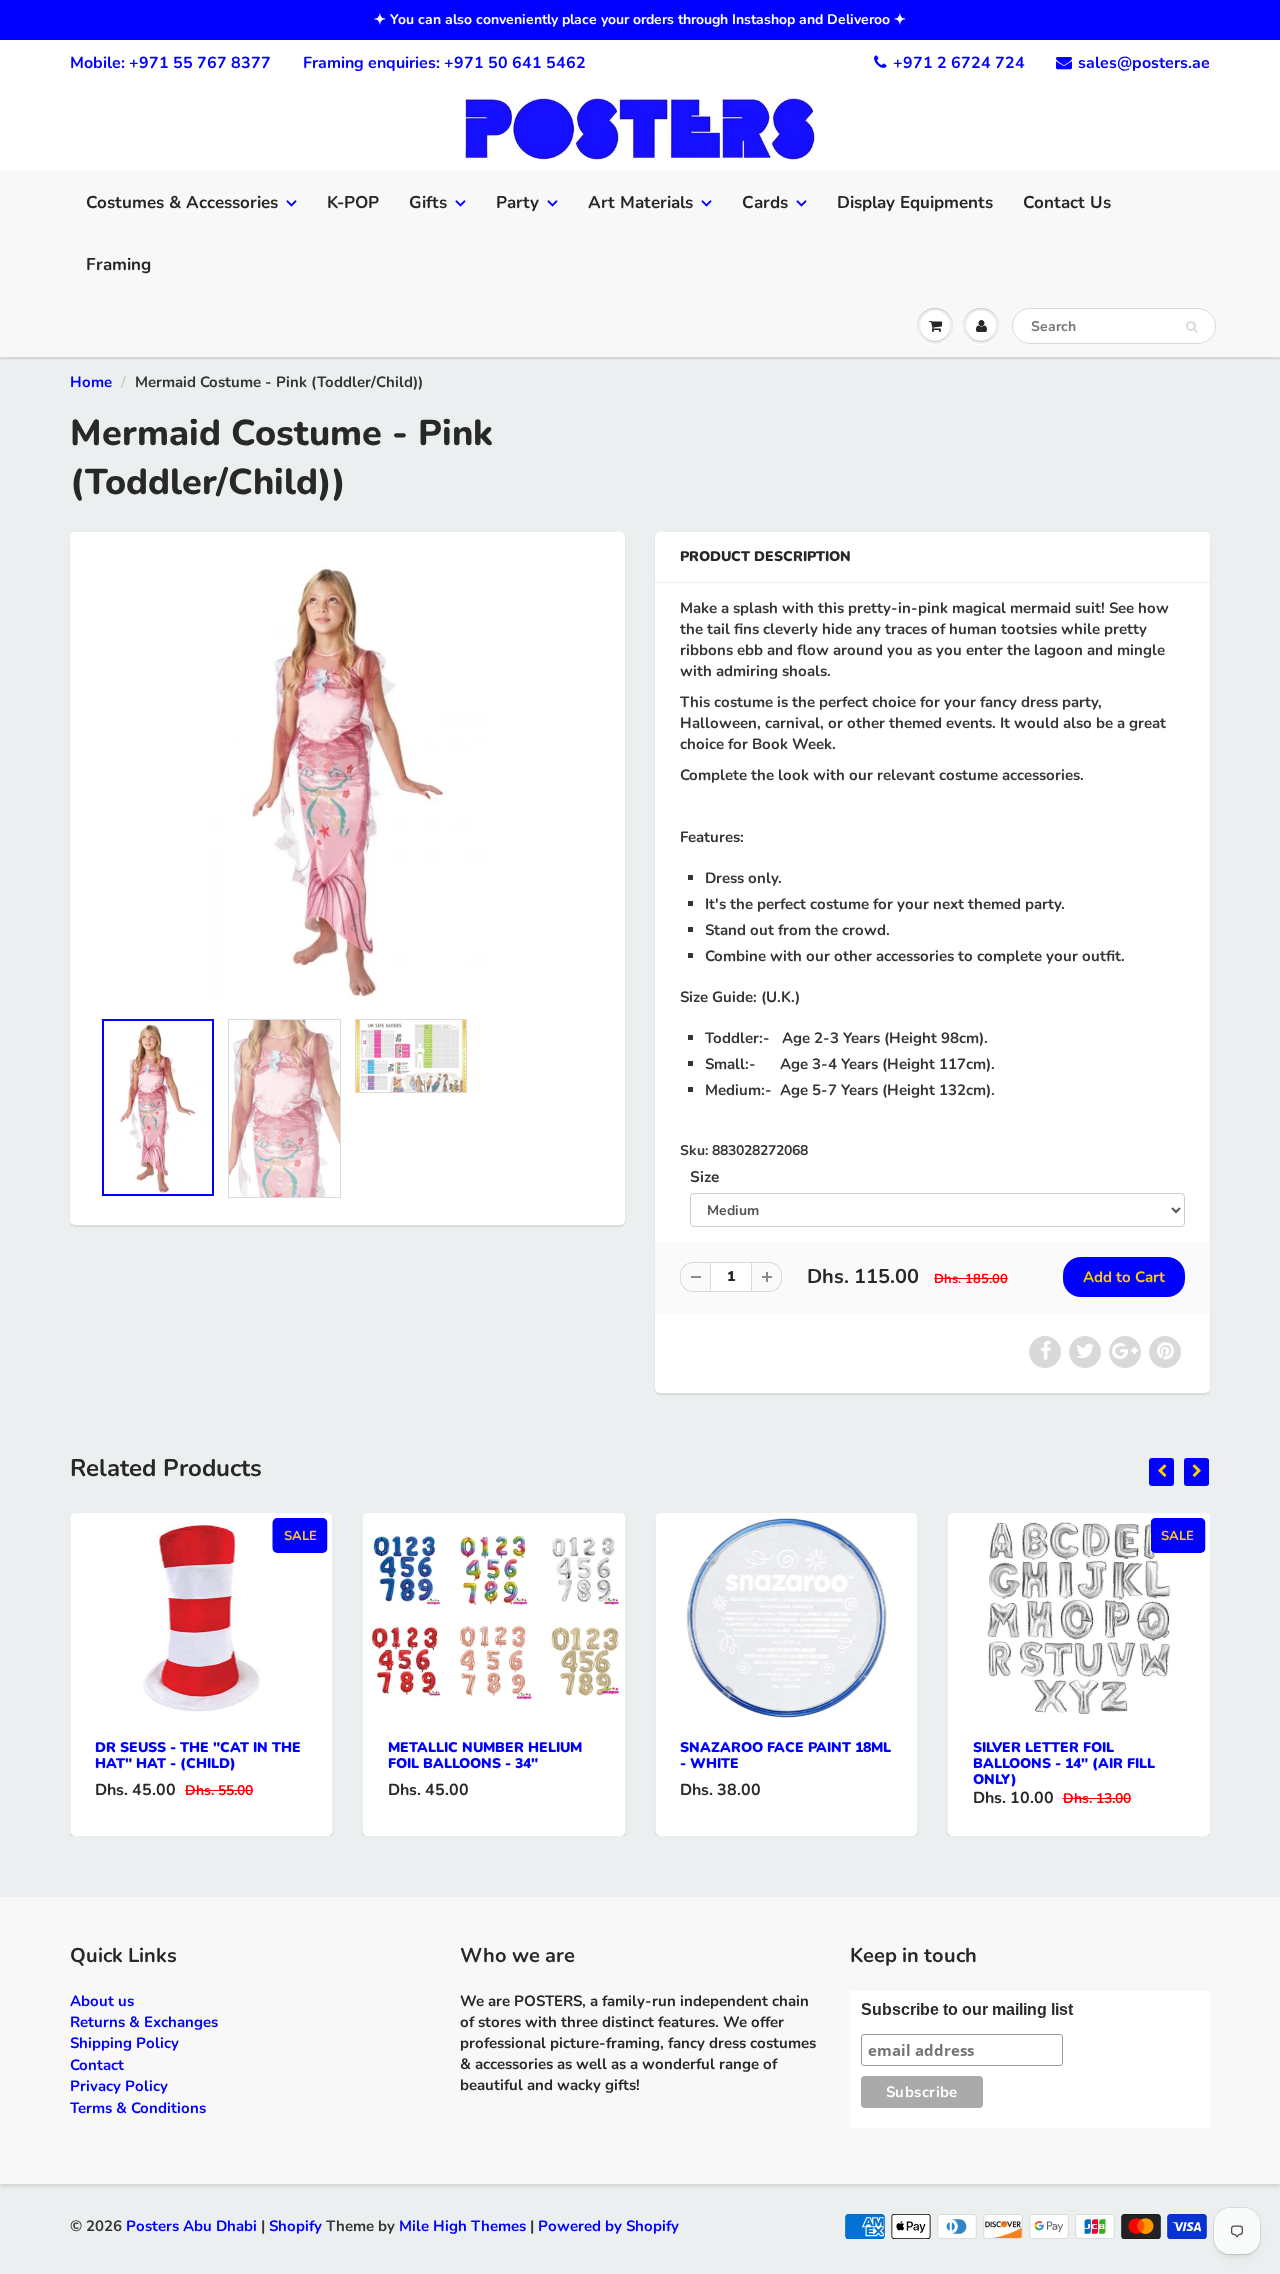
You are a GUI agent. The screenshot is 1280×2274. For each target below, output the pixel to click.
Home (91, 382)
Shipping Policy (124, 2043)
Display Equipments (915, 202)
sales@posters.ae (1144, 63)
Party (517, 202)
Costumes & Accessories (182, 202)
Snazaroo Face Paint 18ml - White (785, 1755)
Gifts (428, 202)
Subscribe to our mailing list (967, 2009)
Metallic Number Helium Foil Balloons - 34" (485, 1755)
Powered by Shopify (608, 2226)
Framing (118, 264)
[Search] (1191, 327)
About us (102, 2001)
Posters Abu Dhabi (191, 2226)
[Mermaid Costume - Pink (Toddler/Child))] (347, 780)
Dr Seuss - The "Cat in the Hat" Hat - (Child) (198, 1755)
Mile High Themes (462, 2226)
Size (704, 1176)
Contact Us (1067, 202)
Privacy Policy (119, 2086)
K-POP (353, 202)
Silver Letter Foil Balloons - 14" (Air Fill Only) (1064, 1763)
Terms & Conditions (138, 2108)
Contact (97, 2065)
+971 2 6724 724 (959, 63)
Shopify (295, 2226)
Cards (765, 202)
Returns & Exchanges (144, 2022)
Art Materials (640, 202)
